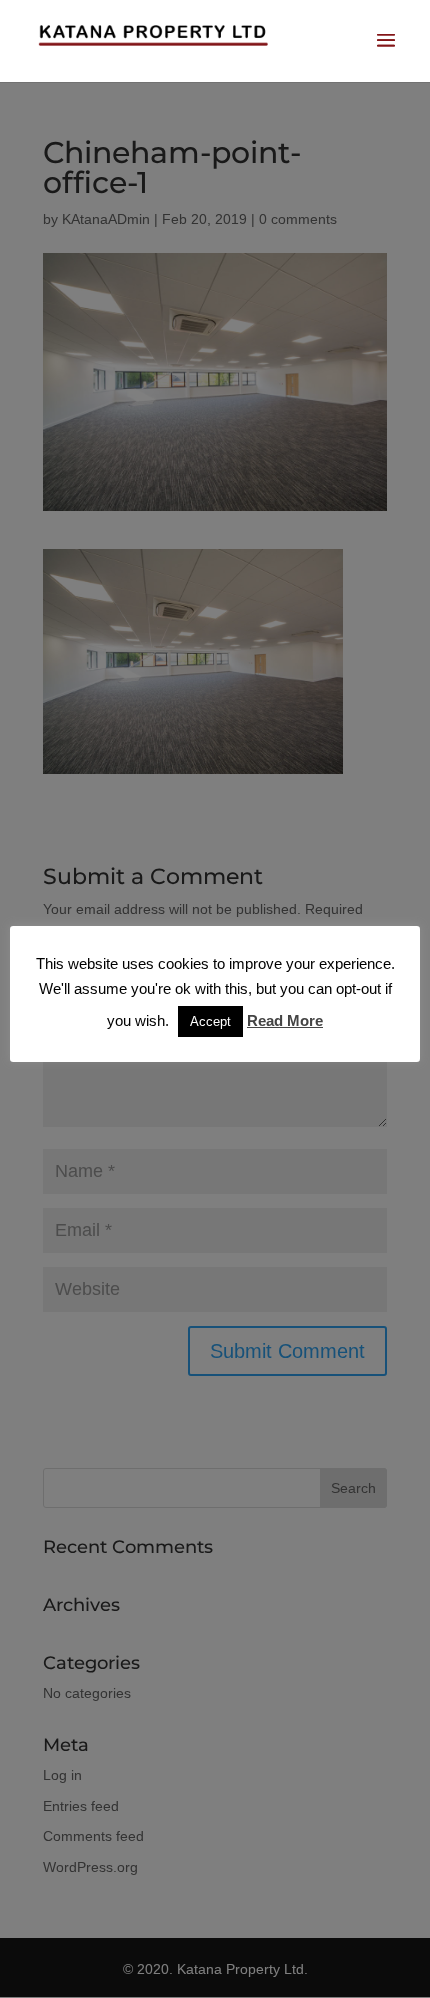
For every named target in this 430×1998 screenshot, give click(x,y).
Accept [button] (210, 1021)
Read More (285, 1020)
